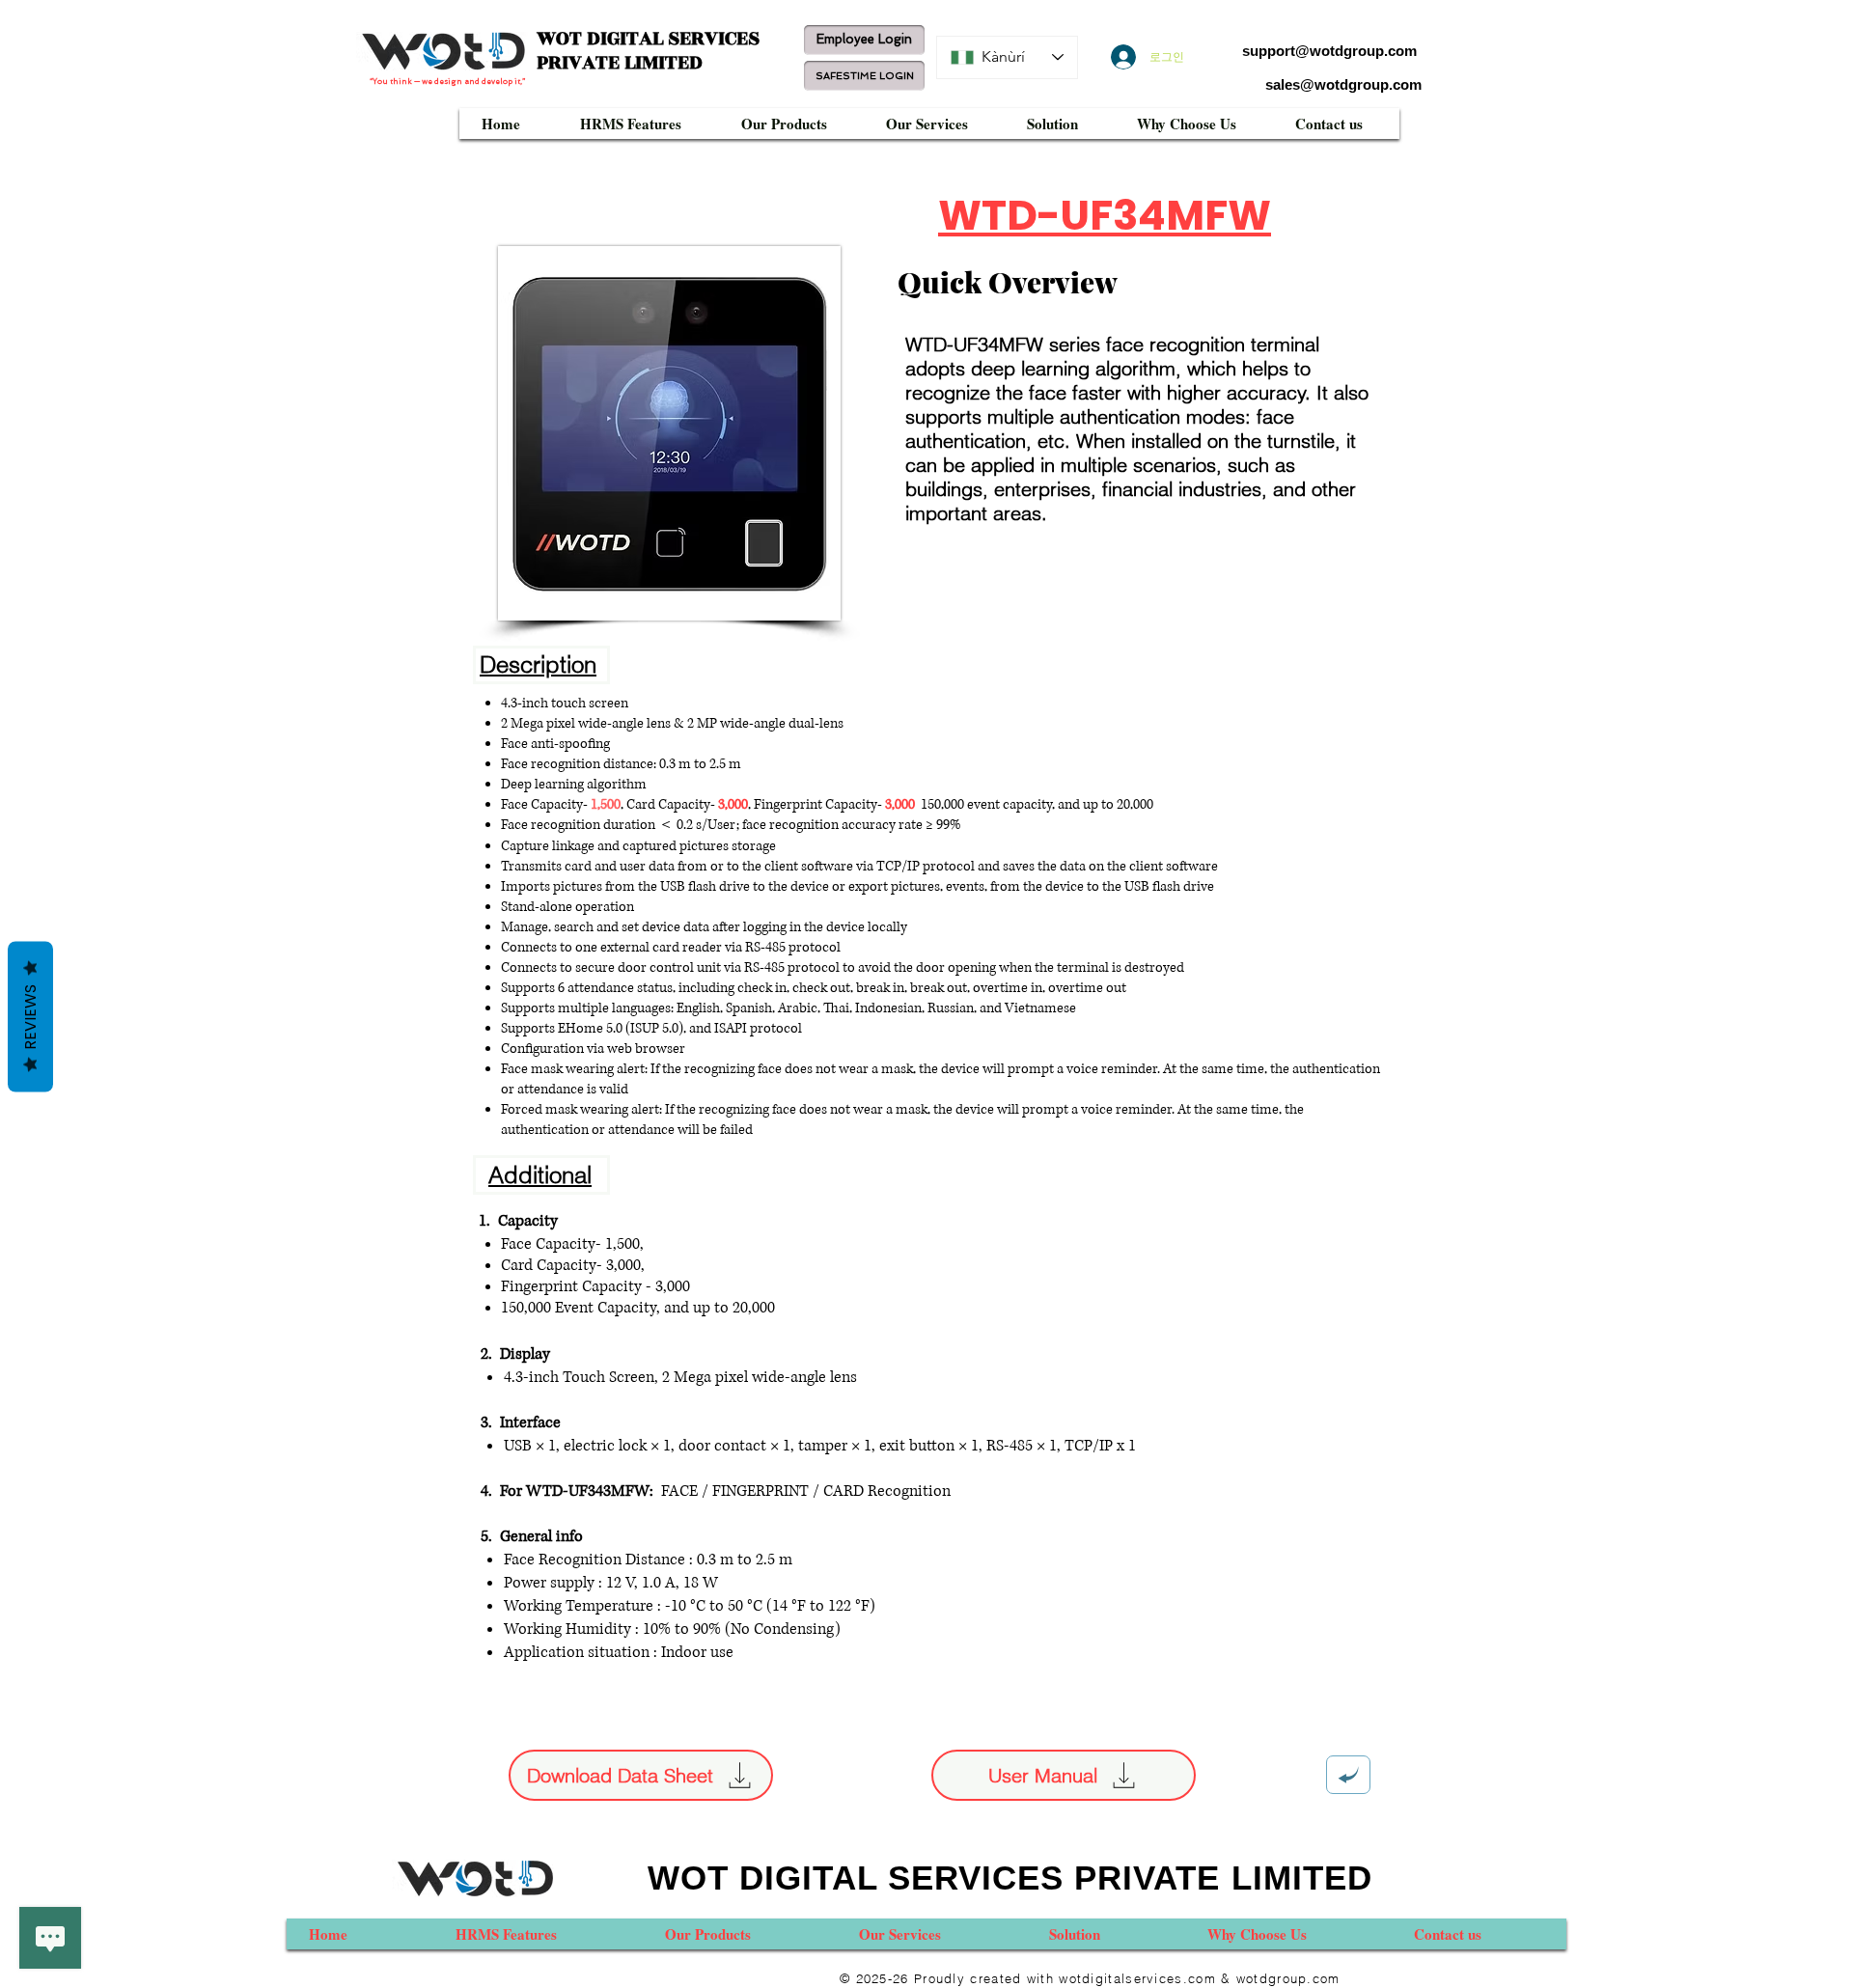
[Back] (1348, 1775)
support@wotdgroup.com (1329, 51)
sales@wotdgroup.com (1343, 84)
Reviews (30, 1017)
